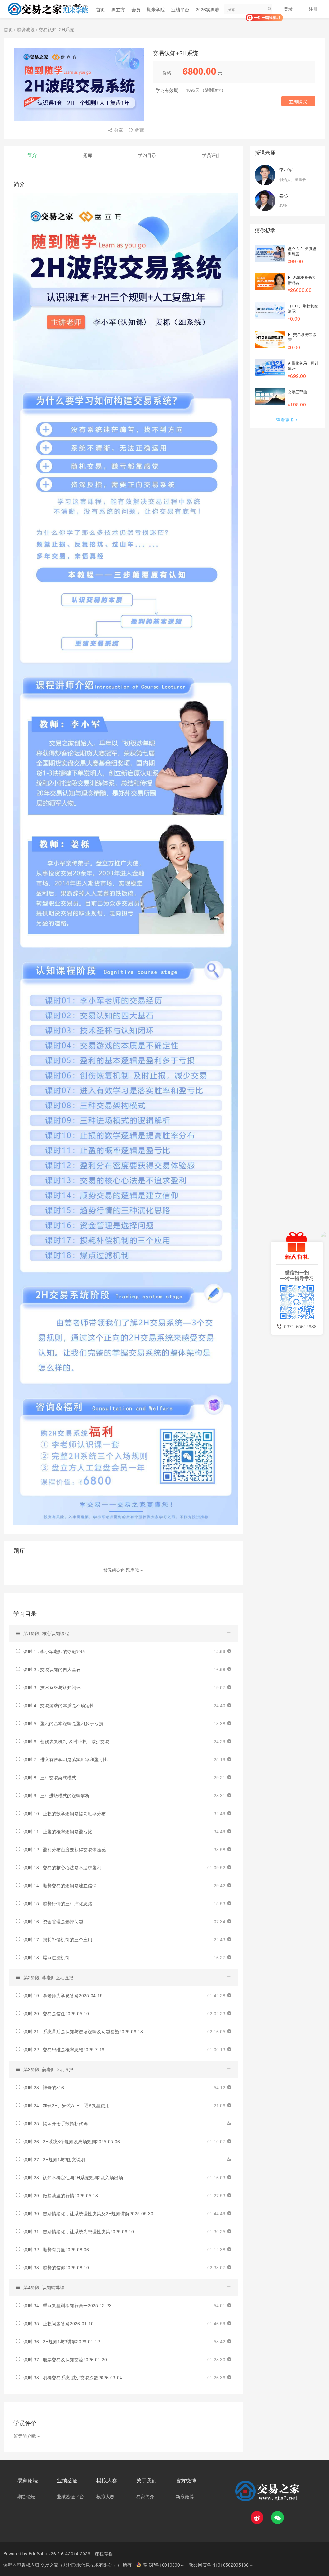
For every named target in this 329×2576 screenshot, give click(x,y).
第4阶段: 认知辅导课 (44, 2287)
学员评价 (211, 155)
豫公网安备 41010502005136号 (221, 2565)
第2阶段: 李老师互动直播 (49, 1977)
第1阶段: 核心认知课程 (46, 1633)
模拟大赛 (105, 2496)
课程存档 (104, 2553)
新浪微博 (185, 2496)
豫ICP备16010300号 (164, 2565)
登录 (288, 9)
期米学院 (156, 9)
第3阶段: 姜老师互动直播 (49, 2069)
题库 (88, 155)
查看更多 (285, 420)
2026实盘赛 (208, 9)
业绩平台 (180, 9)
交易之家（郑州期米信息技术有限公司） (82, 2565)
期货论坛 (26, 2496)
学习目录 (147, 155)
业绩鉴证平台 (70, 2496)
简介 (32, 155)
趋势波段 (26, 29)
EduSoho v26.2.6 (46, 2553)
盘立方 (118, 9)
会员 (136, 9)
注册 (313, 9)
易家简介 (145, 2496)
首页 (101, 9)
